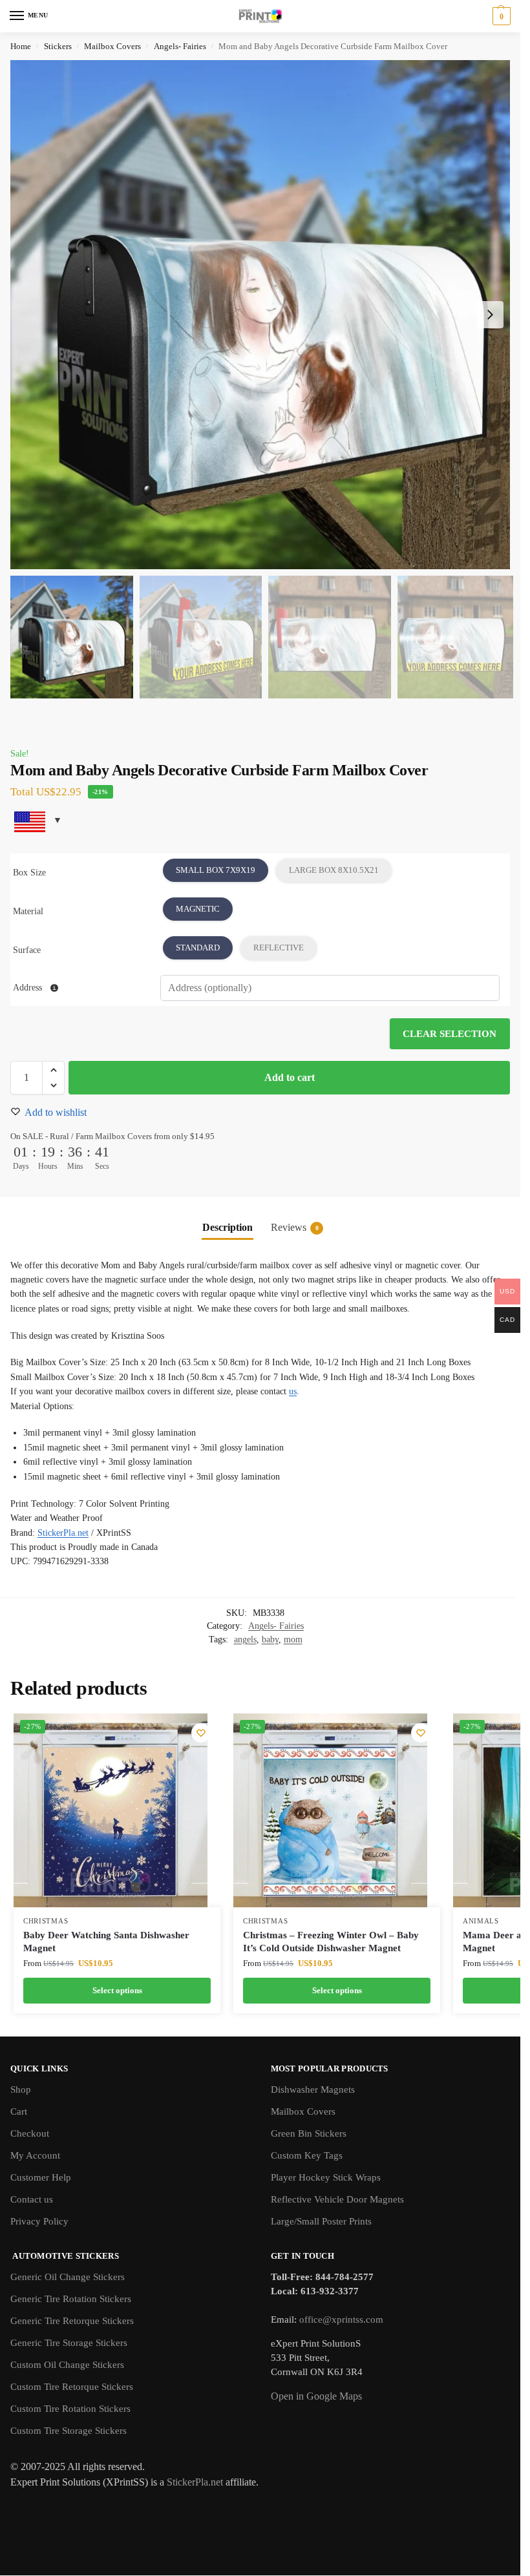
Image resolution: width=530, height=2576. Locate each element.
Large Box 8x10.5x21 (334, 870)
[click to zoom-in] (265, 315)
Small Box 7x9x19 (216, 870)
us (293, 1391)
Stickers (58, 46)
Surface (27, 950)
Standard (198, 948)
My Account (35, 2155)
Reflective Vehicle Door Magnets (337, 2199)
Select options (117, 1990)
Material (28, 911)
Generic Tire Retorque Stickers (72, 2321)
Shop (21, 2089)
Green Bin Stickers (309, 2133)
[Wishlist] (201, 1733)
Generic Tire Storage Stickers (69, 2343)
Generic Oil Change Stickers (68, 2277)
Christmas (46, 1921)
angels (245, 1639)
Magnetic (198, 909)
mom (293, 1639)
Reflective (279, 948)
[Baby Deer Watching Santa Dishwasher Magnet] (111, 1810)
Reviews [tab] (295, 1227)
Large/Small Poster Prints (321, 2221)
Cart (19, 2111)
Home (21, 46)
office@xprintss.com (341, 2319)
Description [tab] (228, 1227)
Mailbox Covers (112, 46)
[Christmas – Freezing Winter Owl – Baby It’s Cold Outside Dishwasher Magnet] (330, 1810)
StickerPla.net (63, 1533)
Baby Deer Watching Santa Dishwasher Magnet (106, 1942)
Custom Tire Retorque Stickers (72, 2387)
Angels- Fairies (180, 46)
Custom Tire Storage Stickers (69, 2431)
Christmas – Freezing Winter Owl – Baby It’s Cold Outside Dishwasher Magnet (331, 1942)
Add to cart (290, 1077)
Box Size (29, 873)
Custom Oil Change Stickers (67, 2365)
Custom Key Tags (307, 2155)
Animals (481, 1921)
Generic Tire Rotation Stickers (71, 2299)
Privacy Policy (39, 2221)
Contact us (32, 2199)
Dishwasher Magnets (313, 2089)
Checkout (30, 2133)
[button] (500, 16)
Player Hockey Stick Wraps (326, 2177)
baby (270, 1639)
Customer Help (41, 2177)
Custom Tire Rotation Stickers (70, 2409)
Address (29, 988)
